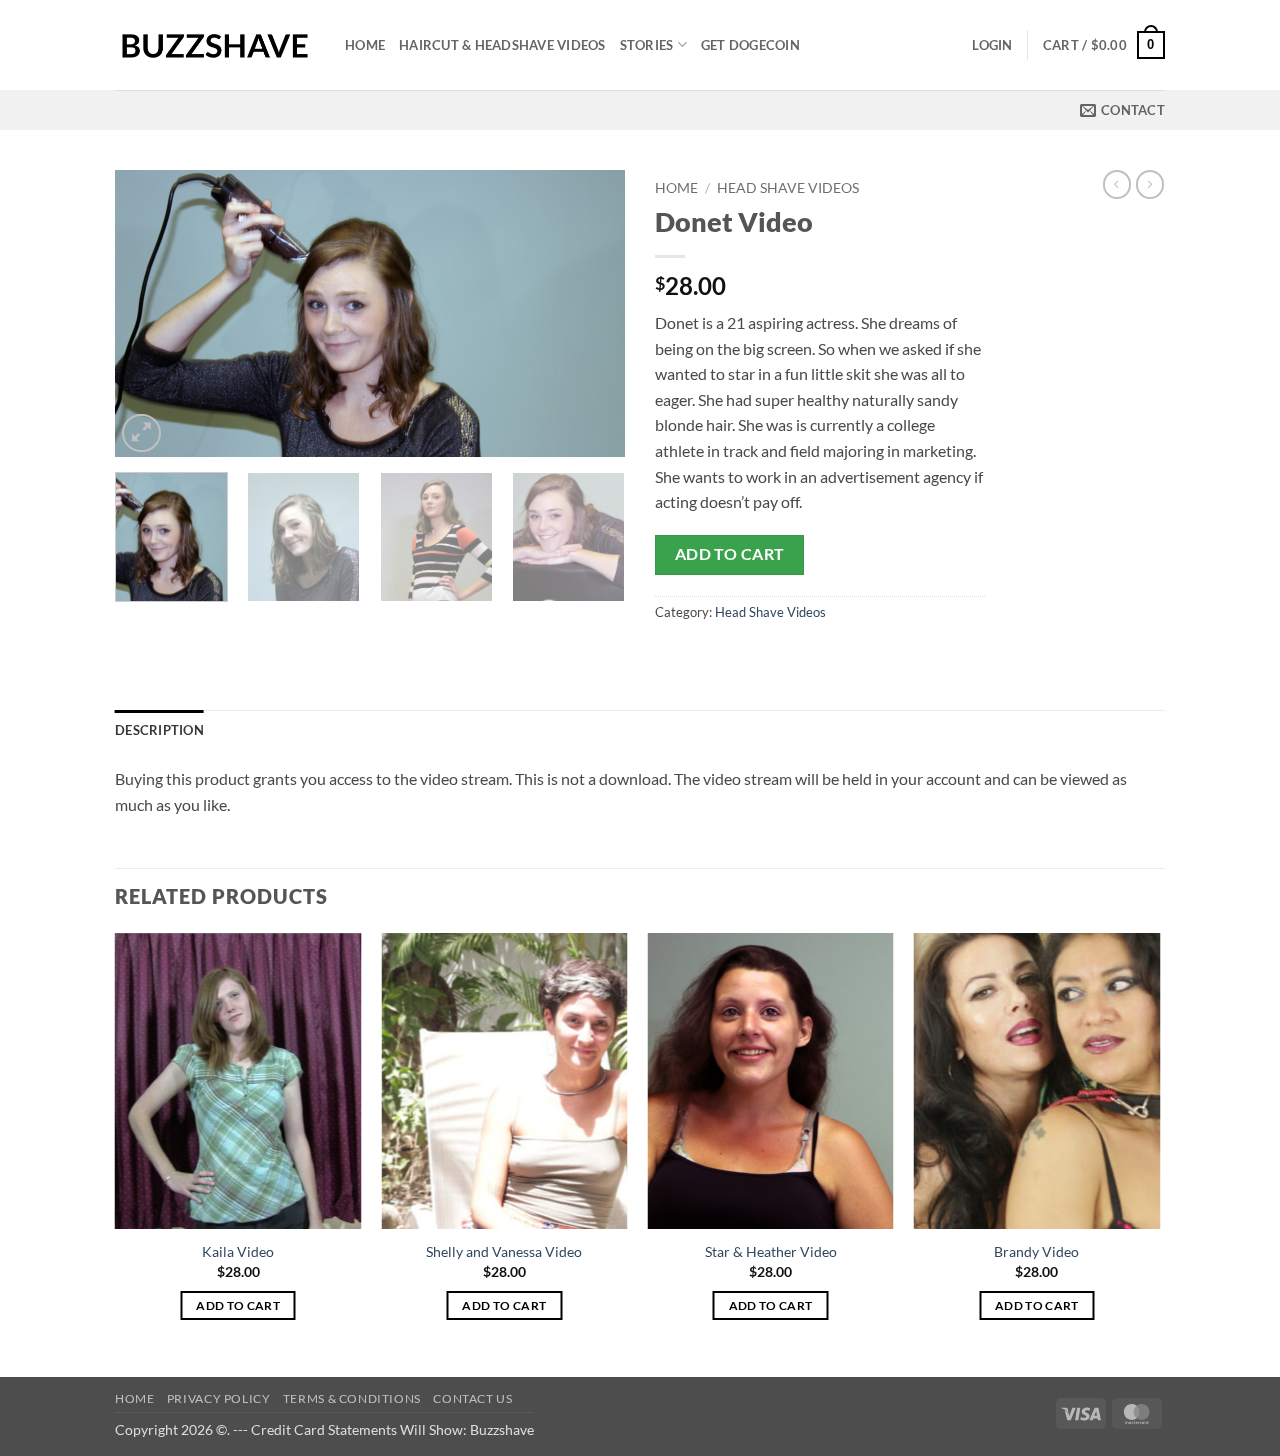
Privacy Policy (219, 1398)
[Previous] (150, 313)
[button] (992, 45)
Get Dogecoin (750, 45)
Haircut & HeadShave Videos (502, 45)
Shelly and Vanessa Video (504, 1251)
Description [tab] (159, 730)
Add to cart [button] (238, 1305)
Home (365, 45)
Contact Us (472, 1398)
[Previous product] (1150, 184)
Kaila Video (238, 1251)
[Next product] (1117, 184)
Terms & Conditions (352, 1398)
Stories (647, 45)
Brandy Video (1036, 1251)
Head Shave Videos (788, 188)
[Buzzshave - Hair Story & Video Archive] (215, 45)
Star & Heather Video (771, 1251)
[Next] (590, 313)
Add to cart (730, 554)
